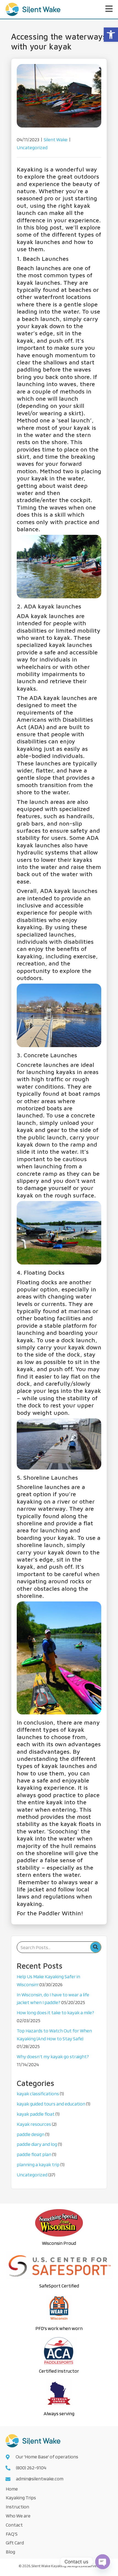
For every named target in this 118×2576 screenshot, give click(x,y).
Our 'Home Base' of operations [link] (47, 2457)
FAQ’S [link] (12, 2534)
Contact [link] (14, 2525)
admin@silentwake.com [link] (40, 2479)
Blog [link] (10, 2552)
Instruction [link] (17, 2507)
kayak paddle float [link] (36, 2114)
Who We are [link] (18, 2516)
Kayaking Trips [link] (21, 2498)
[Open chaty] (103, 2562)
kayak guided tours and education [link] (51, 2104)
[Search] (95, 1947)
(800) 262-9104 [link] (31, 2468)
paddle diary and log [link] (37, 2144)
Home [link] (12, 2489)
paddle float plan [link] (34, 2154)
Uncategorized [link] (32, 147)
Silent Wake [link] (56, 139)
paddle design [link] (31, 2134)
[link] (111, 35)
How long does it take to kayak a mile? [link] (55, 2012)
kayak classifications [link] (38, 2094)
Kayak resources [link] (34, 2124)
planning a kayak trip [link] (38, 2164)
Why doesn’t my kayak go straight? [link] (53, 2056)
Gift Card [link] (15, 2543)
